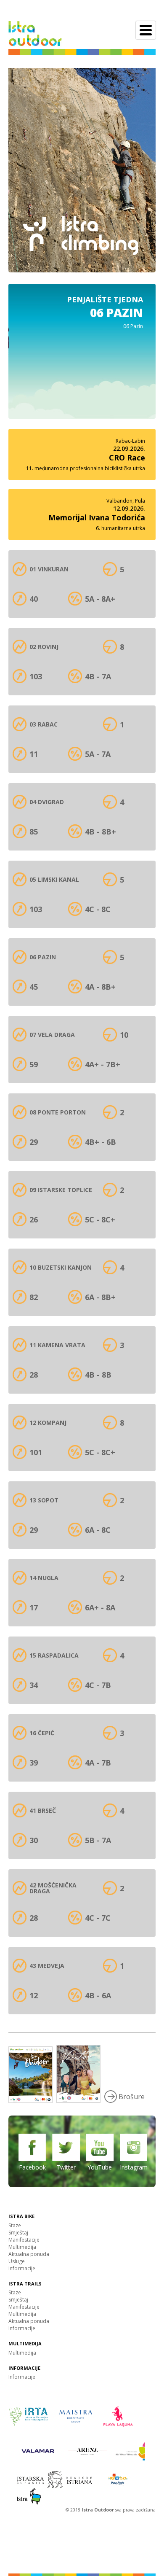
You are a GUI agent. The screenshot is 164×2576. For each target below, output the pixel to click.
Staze (15, 2225)
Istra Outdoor (98, 2510)
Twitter (66, 2167)
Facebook (32, 2167)
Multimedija (22, 2247)
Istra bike (21, 2216)
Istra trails (25, 2284)
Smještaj (18, 2233)
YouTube (100, 2167)
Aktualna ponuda (29, 2254)
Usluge (17, 2261)
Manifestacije (24, 2240)
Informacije (22, 2268)
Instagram (134, 2167)
